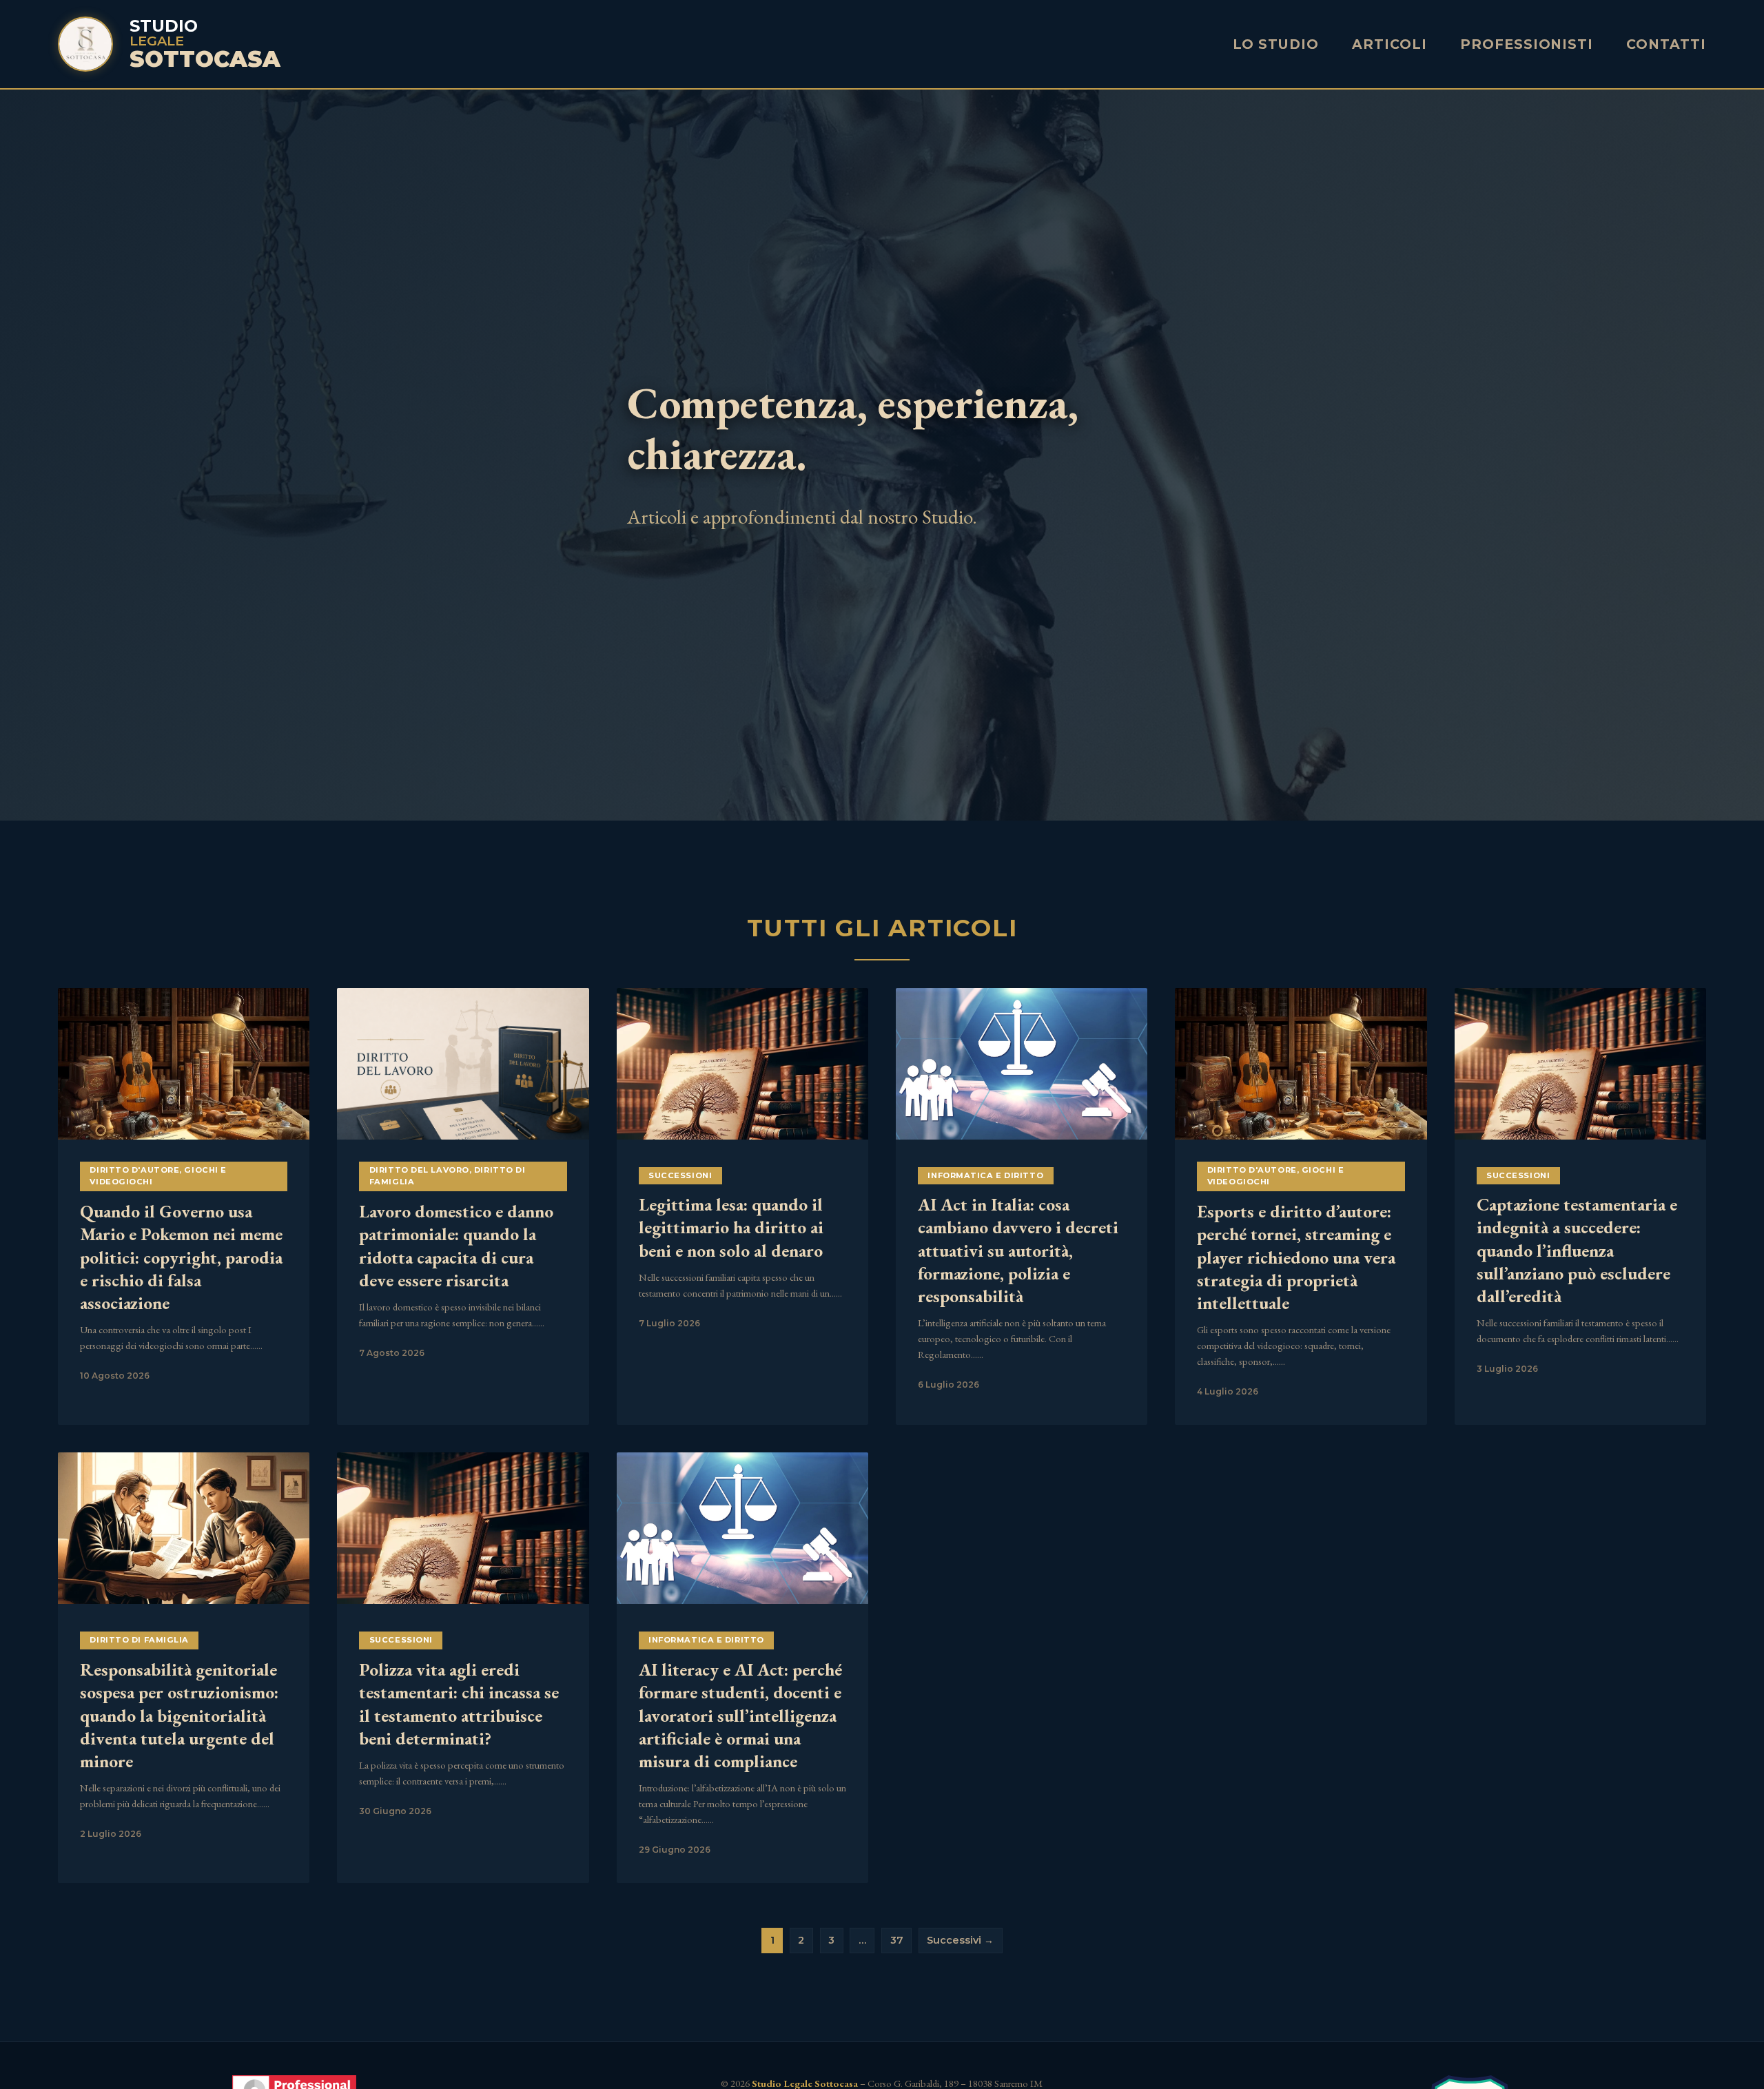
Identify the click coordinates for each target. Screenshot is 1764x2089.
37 (897, 1940)
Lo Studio (1276, 44)
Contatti (1666, 44)
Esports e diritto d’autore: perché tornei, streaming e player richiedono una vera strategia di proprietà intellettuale (1296, 1257)
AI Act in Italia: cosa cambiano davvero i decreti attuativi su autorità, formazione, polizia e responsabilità (1018, 1250)
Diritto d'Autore (134, 1170)
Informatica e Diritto (985, 1175)
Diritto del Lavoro (419, 1170)
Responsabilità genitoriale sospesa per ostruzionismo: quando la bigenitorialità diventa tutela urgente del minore (179, 1715)
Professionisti (1527, 44)
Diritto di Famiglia (139, 1640)
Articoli (1389, 44)
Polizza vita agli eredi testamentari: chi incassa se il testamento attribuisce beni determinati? (459, 1704)
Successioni (680, 1175)
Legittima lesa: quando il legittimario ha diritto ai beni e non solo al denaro (731, 1227)
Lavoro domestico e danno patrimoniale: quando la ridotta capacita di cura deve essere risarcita (456, 1246)
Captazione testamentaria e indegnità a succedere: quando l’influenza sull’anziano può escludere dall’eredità (1577, 1250)
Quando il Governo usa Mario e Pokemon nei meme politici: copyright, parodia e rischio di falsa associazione (181, 1257)
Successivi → (960, 1940)
